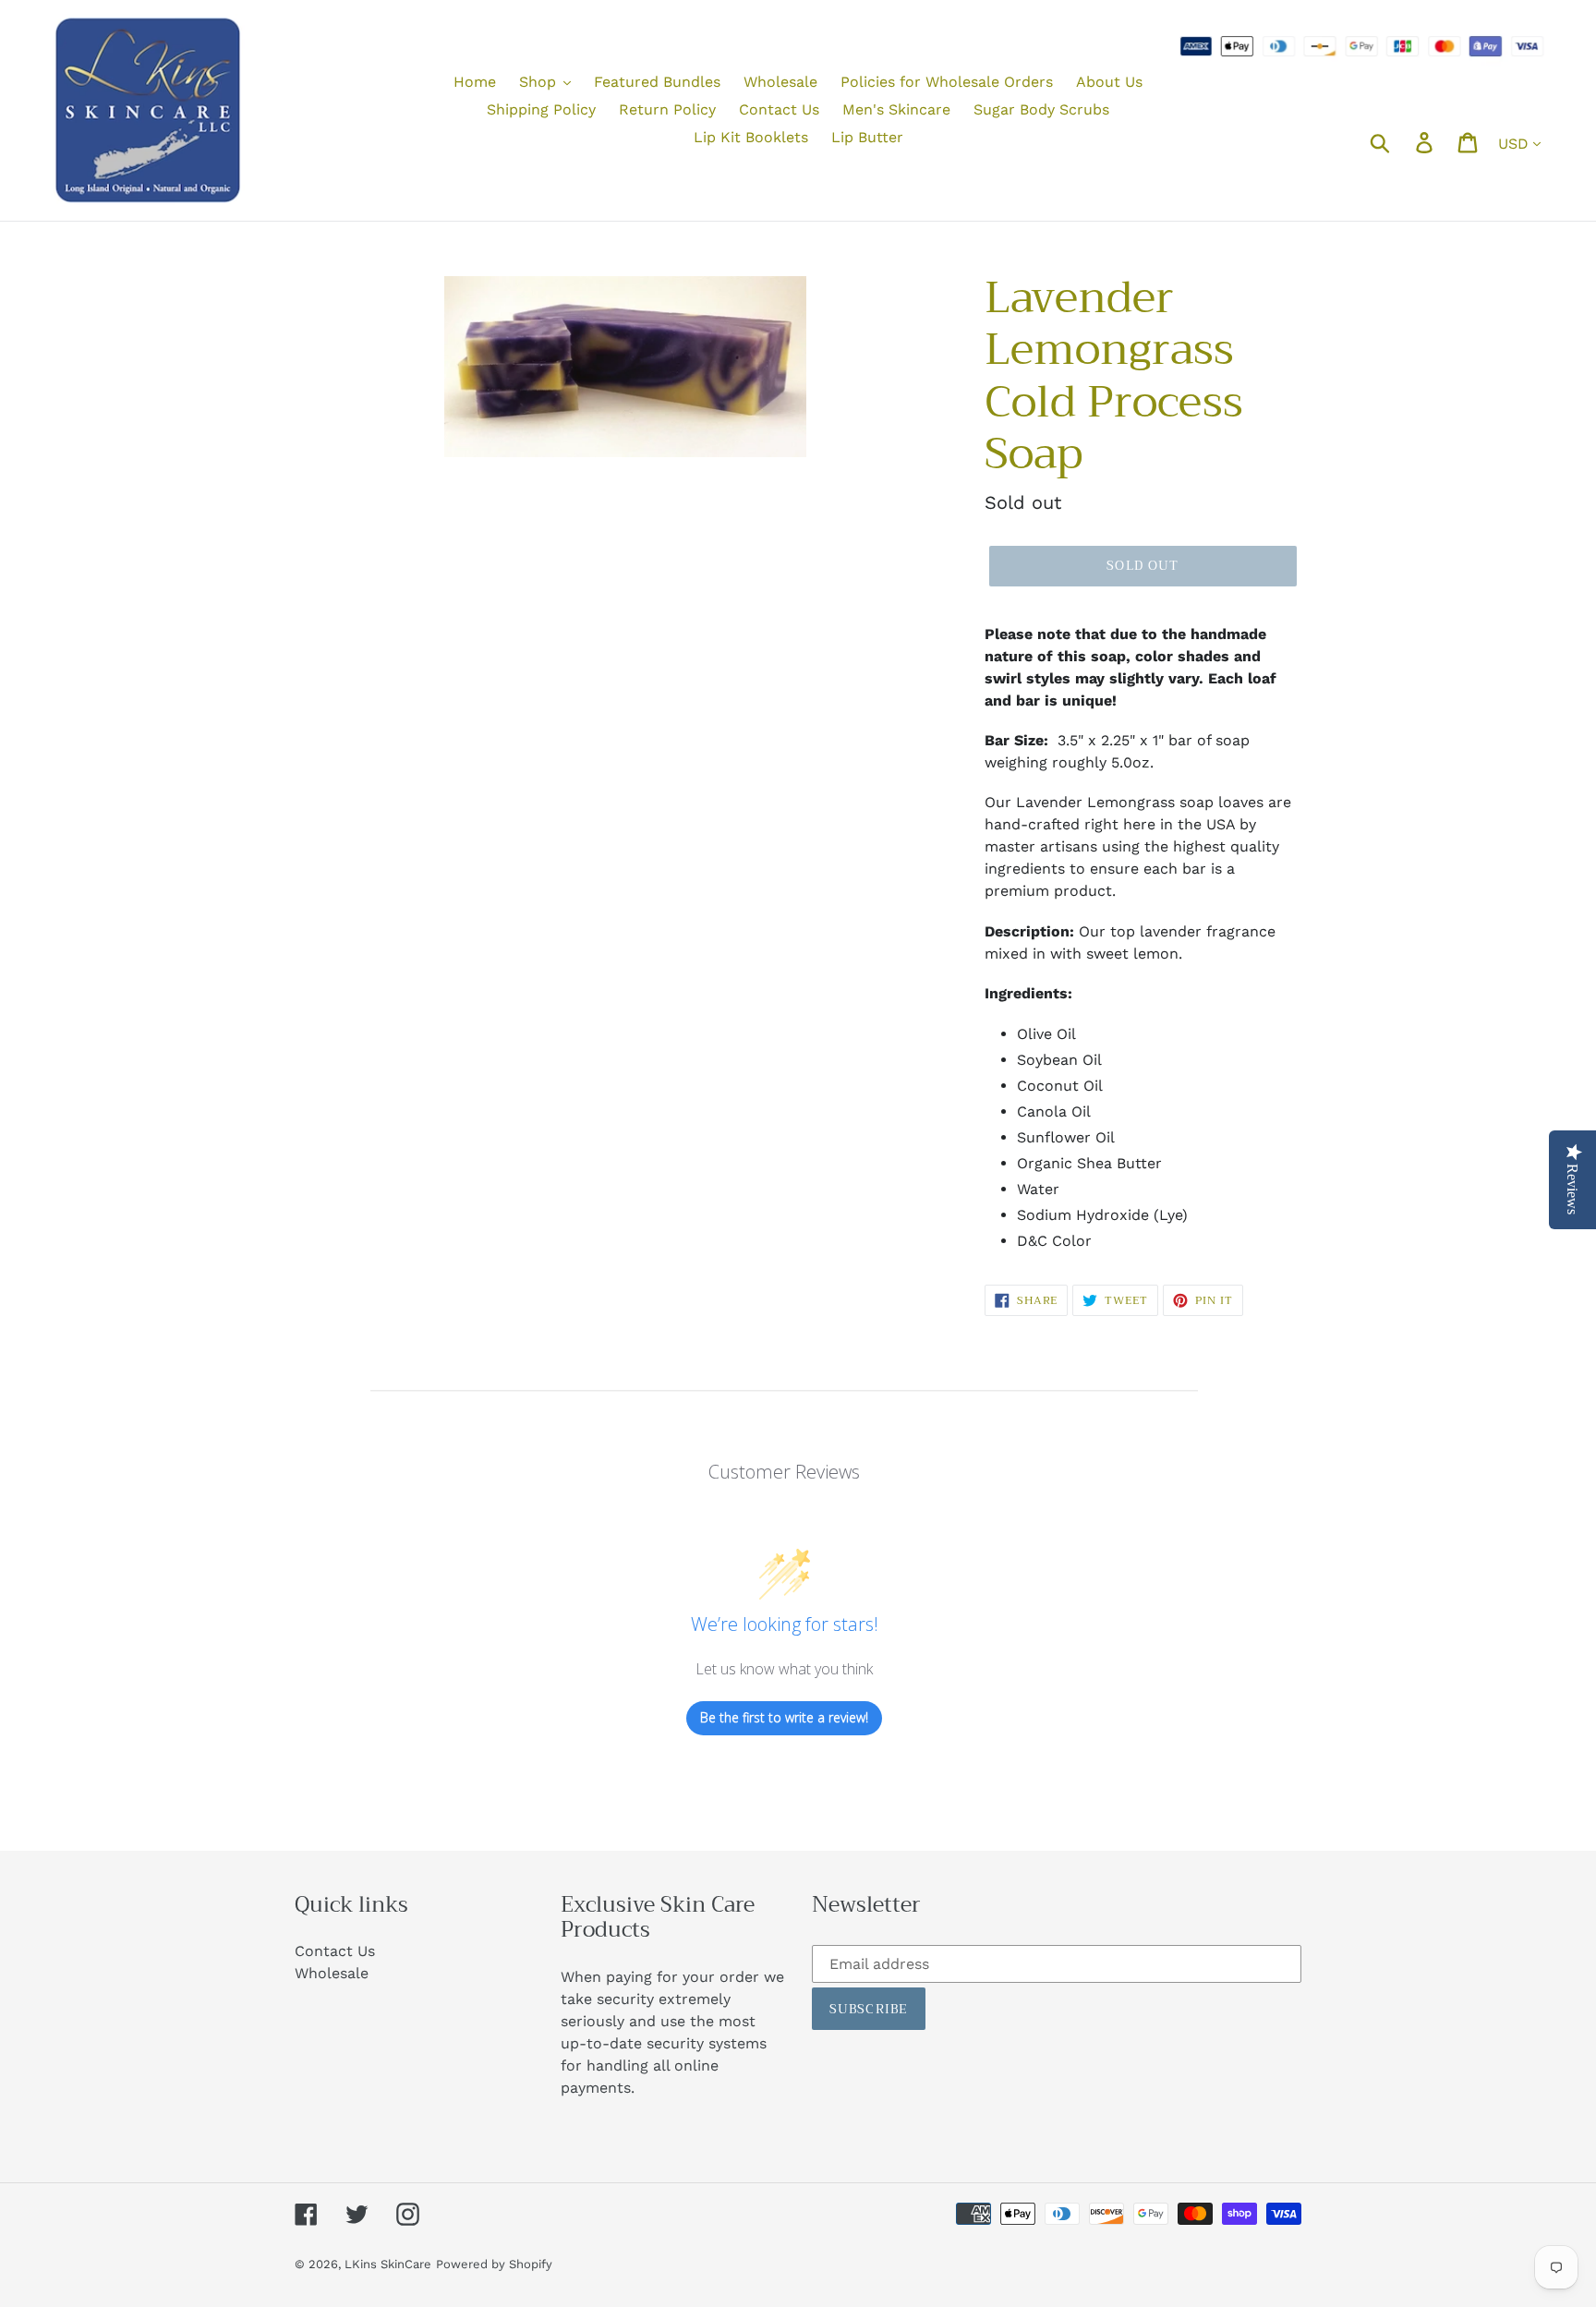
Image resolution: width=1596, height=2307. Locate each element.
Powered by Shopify (494, 2264)
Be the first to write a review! (784, 1717)
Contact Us (335, 1951)
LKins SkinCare (388, 2264)
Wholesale (332, 1973)
